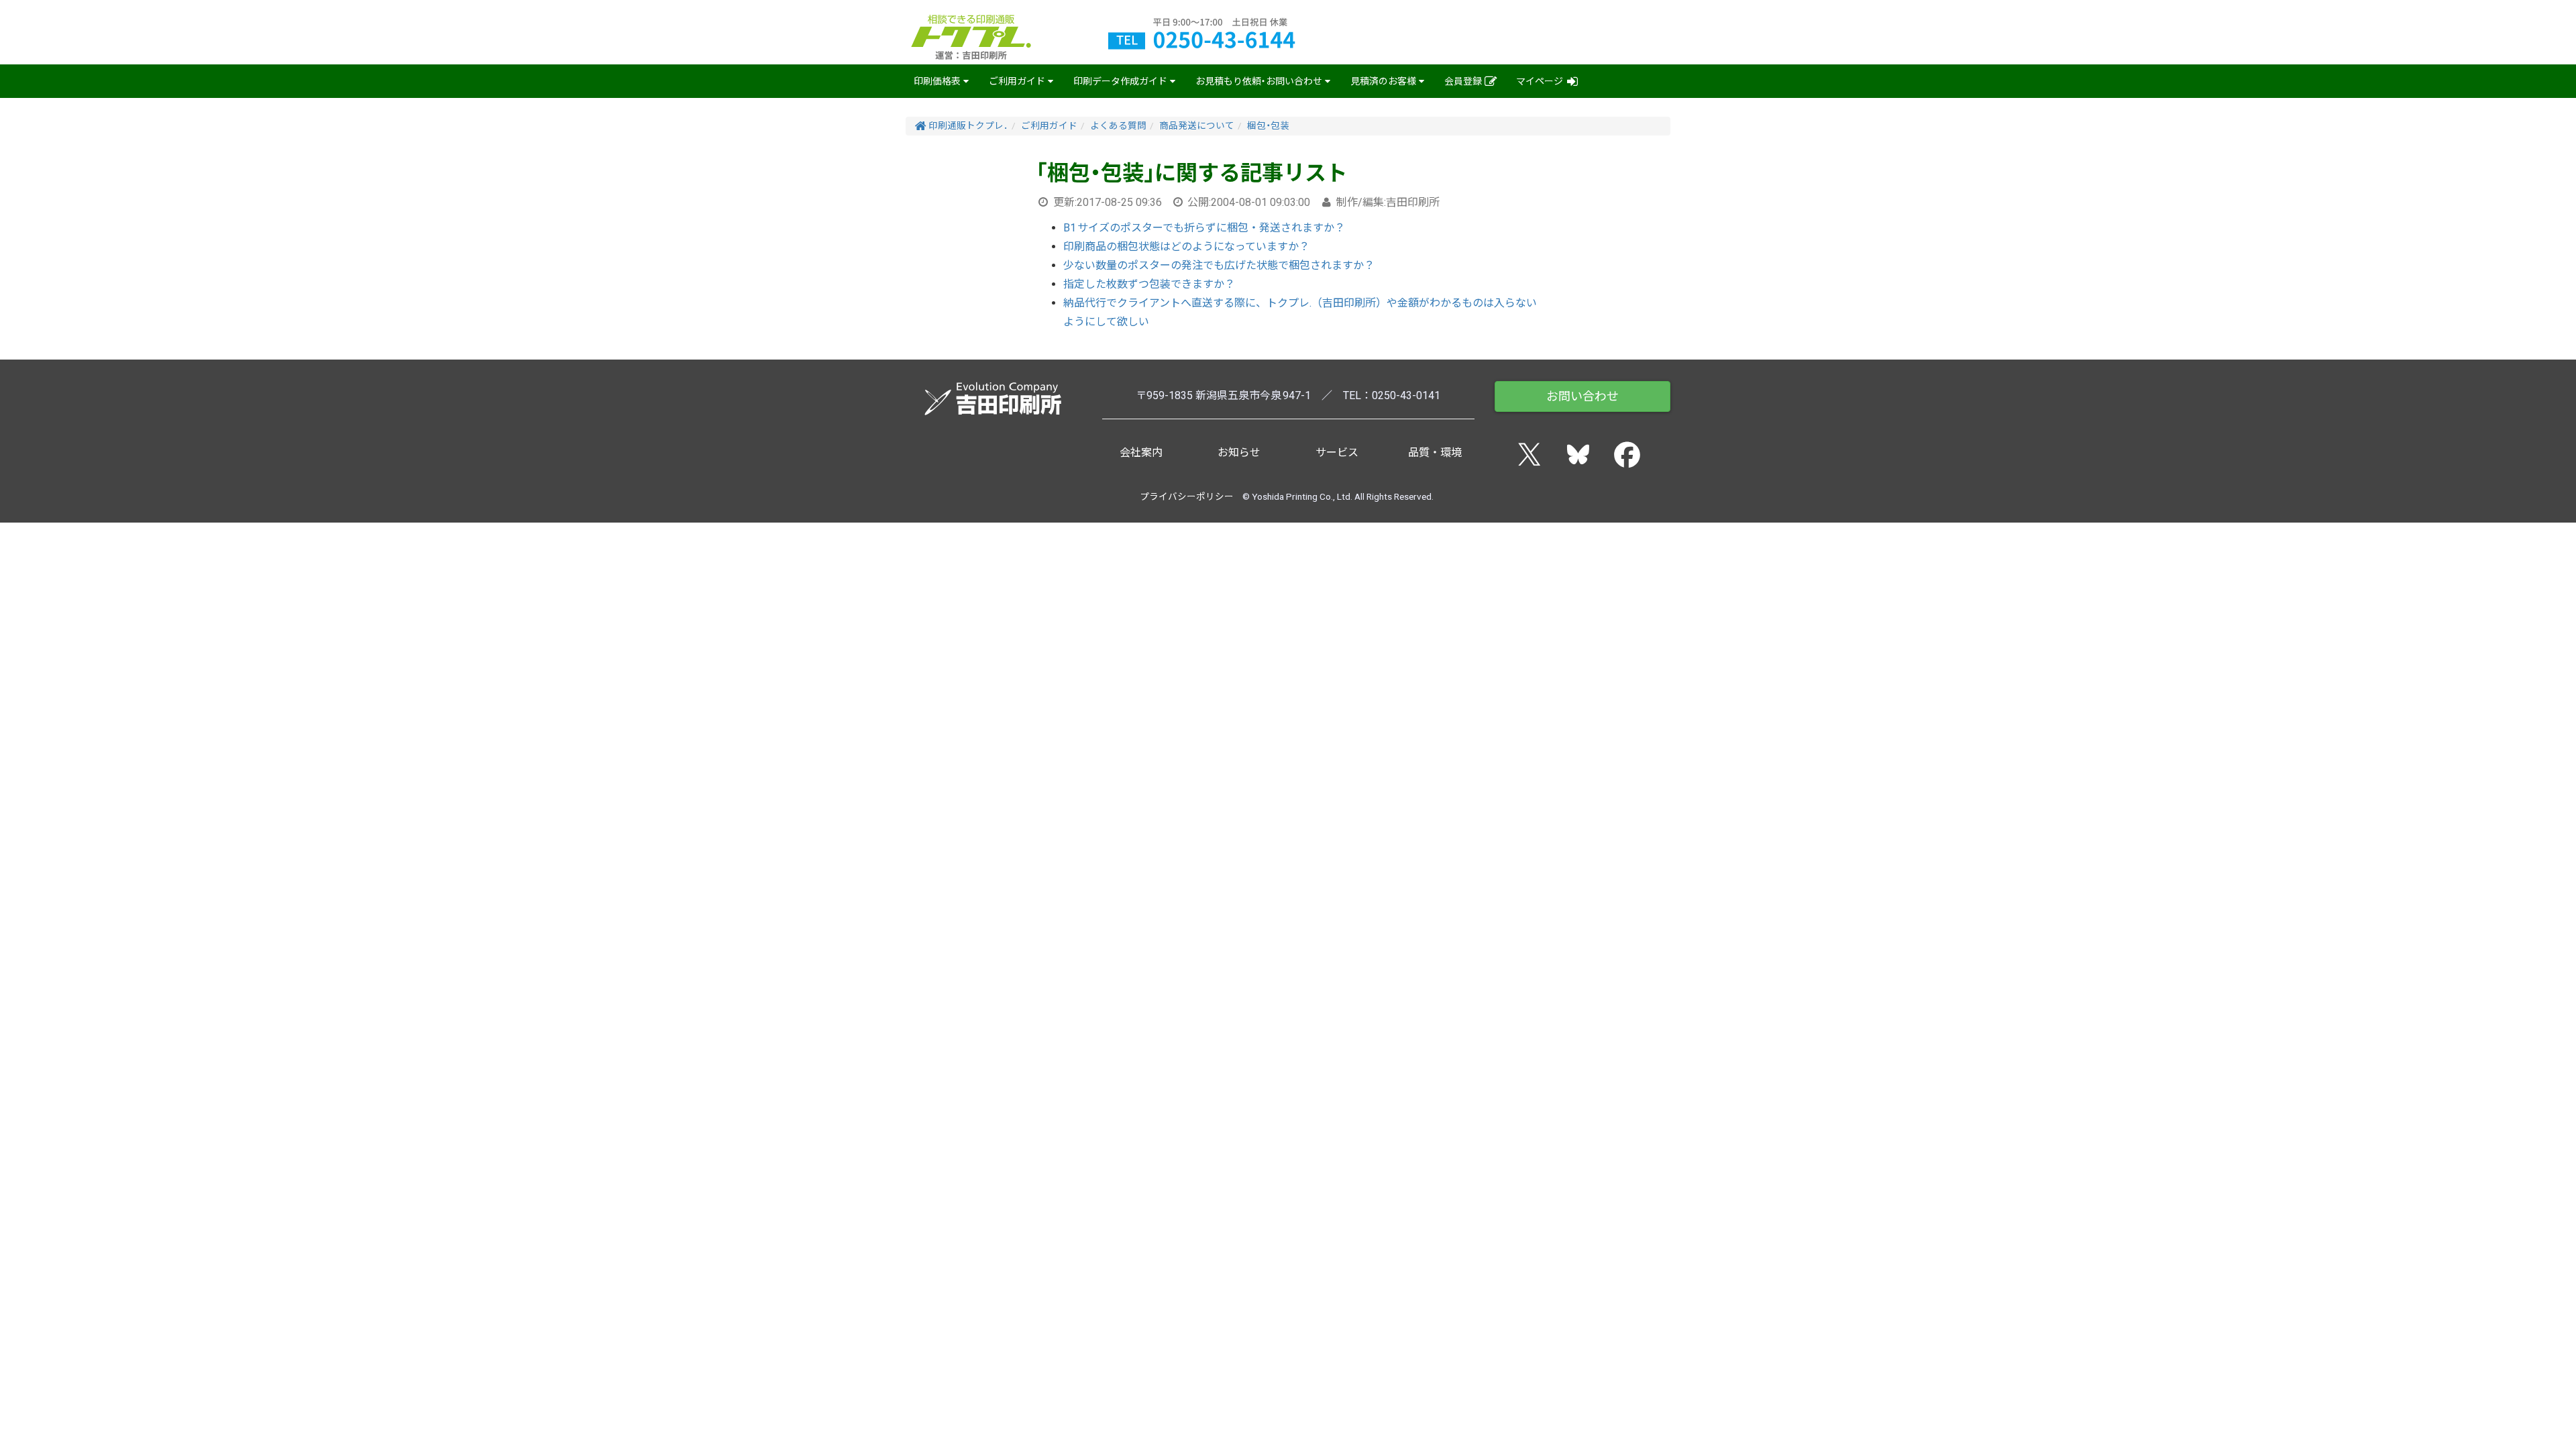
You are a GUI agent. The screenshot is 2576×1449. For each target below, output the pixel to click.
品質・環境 (1435, 452)
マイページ (1541, 81)
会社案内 (1141, 452)
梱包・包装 (1268, 125)
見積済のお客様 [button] (1383, 81)
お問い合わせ (1582, 396)
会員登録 (1464, 81)
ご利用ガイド (1049, 125)
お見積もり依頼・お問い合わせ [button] (1259, 81)
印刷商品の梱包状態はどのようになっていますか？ (1186, 247)
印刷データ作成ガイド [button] (1120, 81)
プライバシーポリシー (1187, 496)
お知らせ (1239, 452)
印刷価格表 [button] (937, 81)
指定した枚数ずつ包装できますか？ (1149, 284)
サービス (1337, 452)
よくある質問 (1118, 125)
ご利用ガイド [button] (1017, 81)
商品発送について (1197, 125)
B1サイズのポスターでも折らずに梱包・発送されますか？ (1204, 228)
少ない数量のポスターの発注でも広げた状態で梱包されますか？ (1219, 265)
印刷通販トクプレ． (967, 125)
